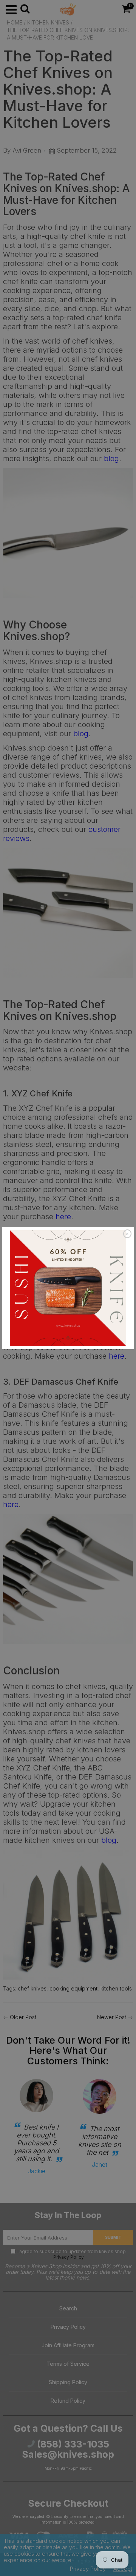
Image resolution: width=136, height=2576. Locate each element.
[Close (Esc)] (127, 1234)
